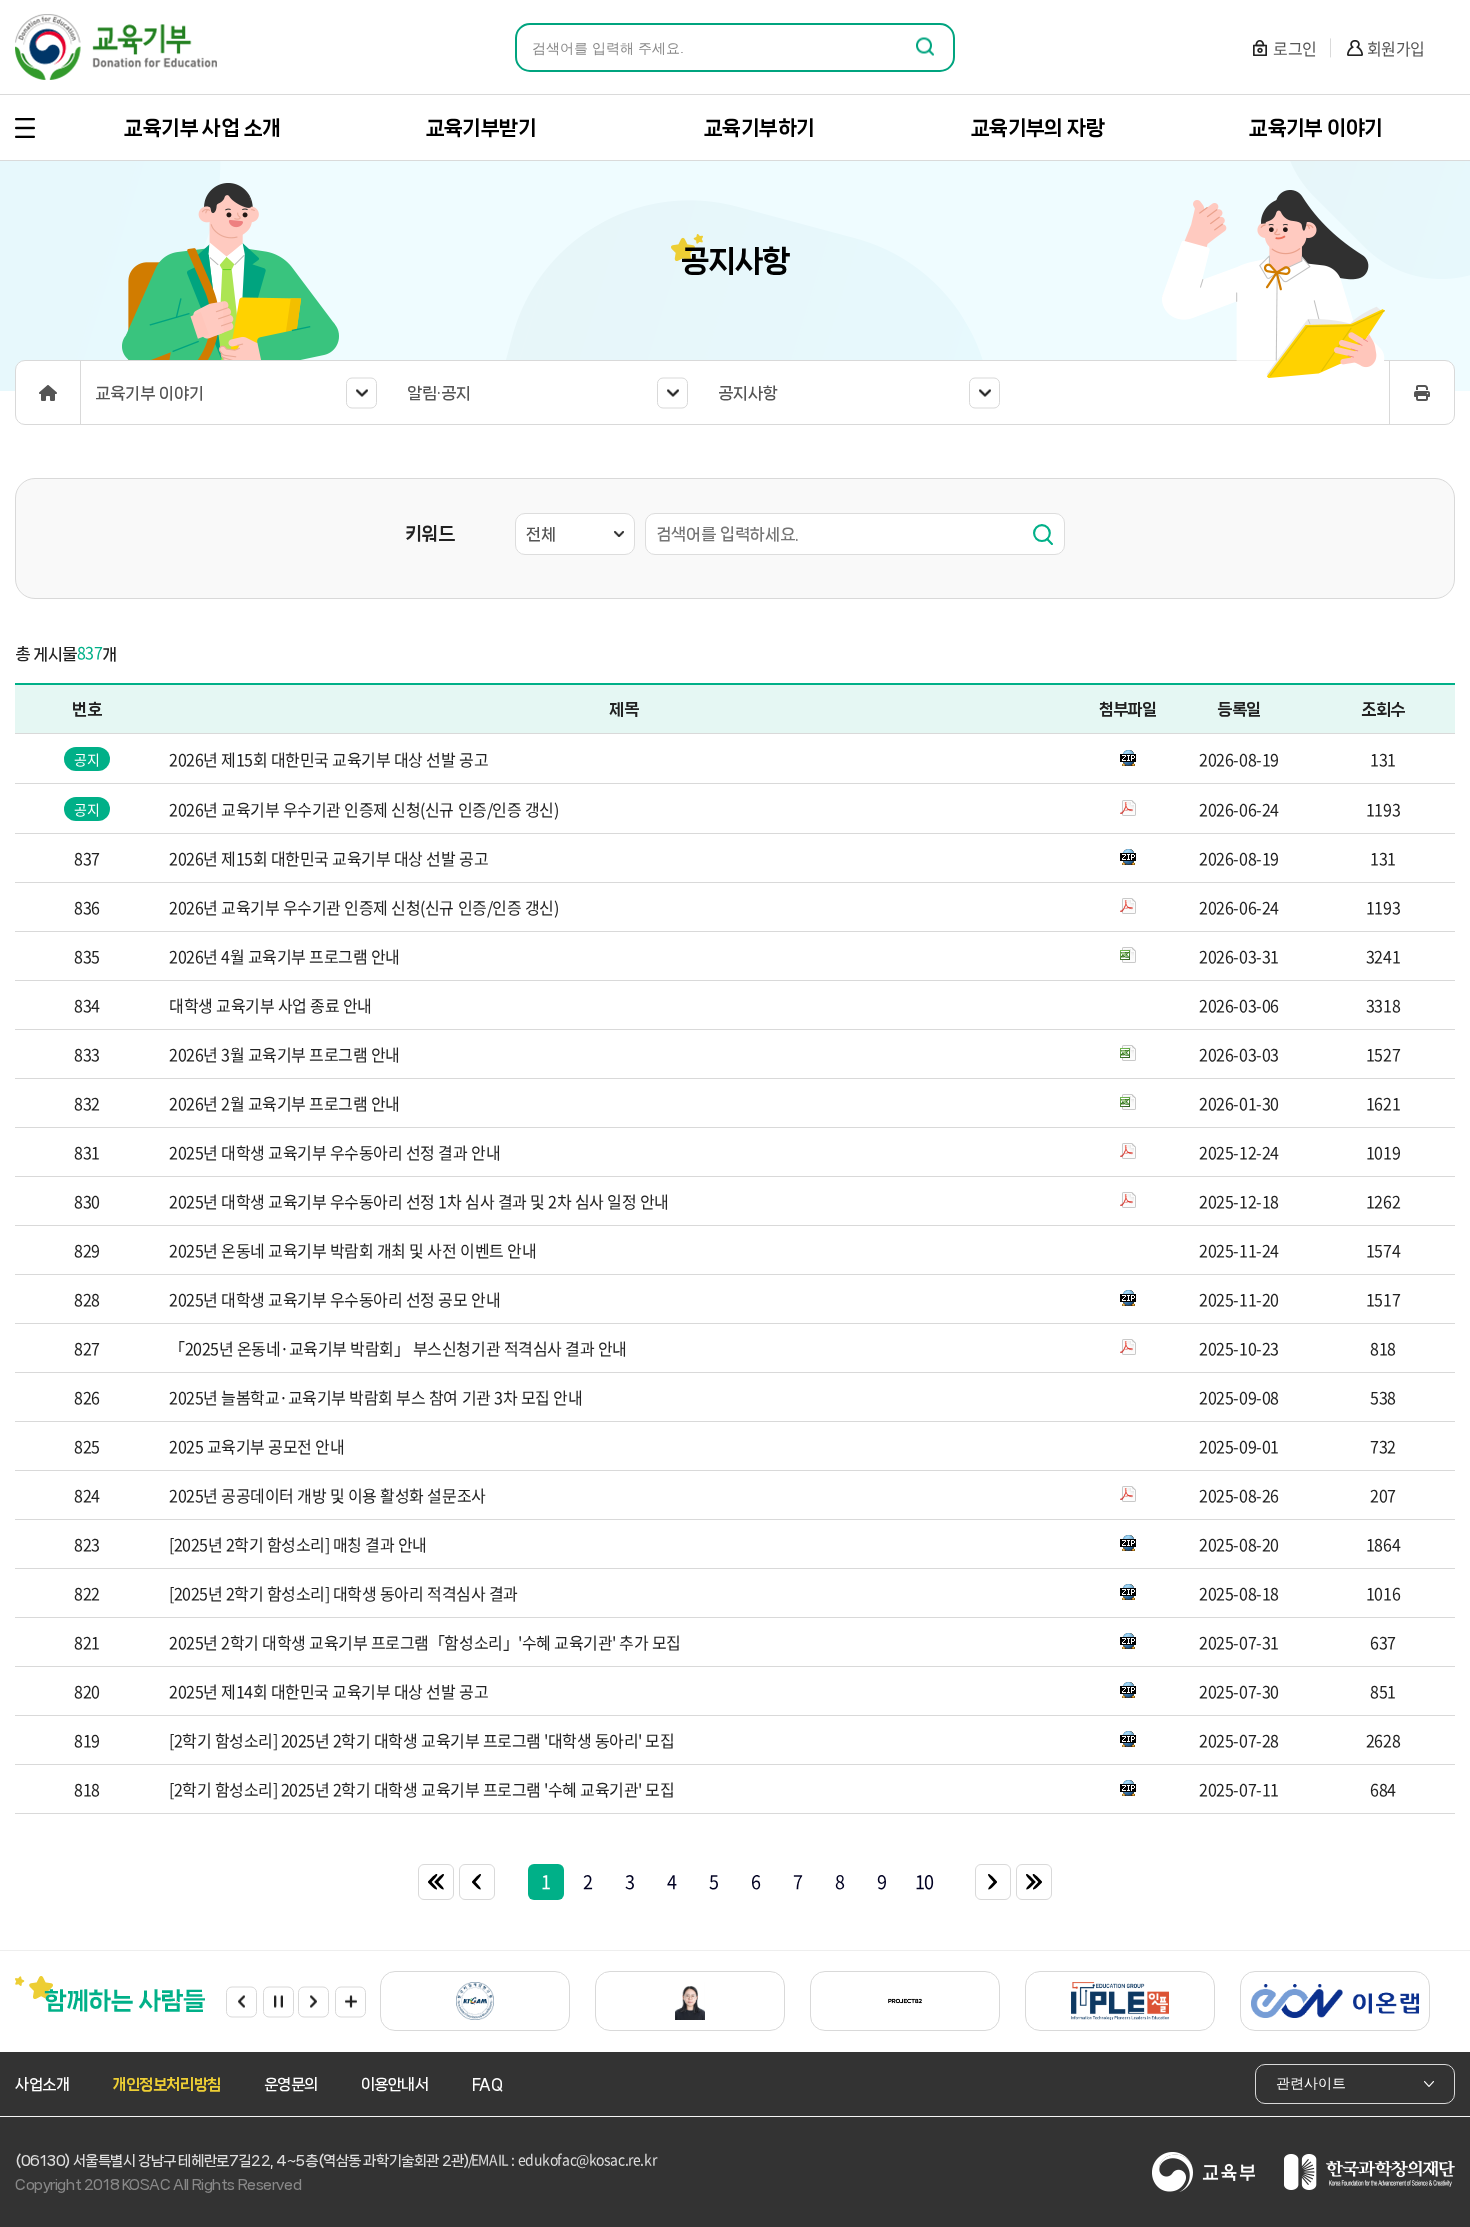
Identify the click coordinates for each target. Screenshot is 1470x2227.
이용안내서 (395, 2084)
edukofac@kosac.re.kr (587, 2159)
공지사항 (748, 393)
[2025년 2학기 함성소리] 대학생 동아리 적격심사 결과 (343, 1593)
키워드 (429, 534)
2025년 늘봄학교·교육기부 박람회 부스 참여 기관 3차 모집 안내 (375, 1397)
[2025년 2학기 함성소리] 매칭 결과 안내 (298, 1544)
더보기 (350, 2001)
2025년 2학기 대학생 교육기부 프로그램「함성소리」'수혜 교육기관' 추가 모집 (425, 1642)
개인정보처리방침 (166, 2084)
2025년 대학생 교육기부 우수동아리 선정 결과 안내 (334, 1152)
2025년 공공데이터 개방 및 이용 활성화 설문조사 (327, 1495)
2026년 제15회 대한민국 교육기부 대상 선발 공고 (328, 759)
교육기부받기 (481, 128)
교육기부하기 (759, 128)
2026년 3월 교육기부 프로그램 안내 (284, 1054)
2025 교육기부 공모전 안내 (256, 1446)
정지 (278, 2001)
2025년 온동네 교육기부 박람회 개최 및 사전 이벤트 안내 (352, 1250)
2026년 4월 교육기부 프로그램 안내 (284, 956)
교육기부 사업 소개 (202, 128)
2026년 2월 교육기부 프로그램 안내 (284, 1103)
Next (313, 2001)
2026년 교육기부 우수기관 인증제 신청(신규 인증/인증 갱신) (363, 809)
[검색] (1043, 534)
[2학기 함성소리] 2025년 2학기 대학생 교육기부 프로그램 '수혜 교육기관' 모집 (421, 1789)
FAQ (487, 2084)
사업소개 (42, 2084)
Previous (241, 2001)
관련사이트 (1311, 2083)
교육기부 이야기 (1315, 128)
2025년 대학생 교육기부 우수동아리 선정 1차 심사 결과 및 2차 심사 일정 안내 (419, 1201)
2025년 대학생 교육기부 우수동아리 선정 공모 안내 (334, 1299)
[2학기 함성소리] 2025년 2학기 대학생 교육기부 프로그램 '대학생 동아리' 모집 (421, 1740)
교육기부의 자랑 (1037, 128)
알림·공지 (439, 393)
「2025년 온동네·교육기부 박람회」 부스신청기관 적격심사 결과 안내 (398, 1348)
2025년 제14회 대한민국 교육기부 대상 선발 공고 (328, 1691)
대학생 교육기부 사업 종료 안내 (270, 1005)
